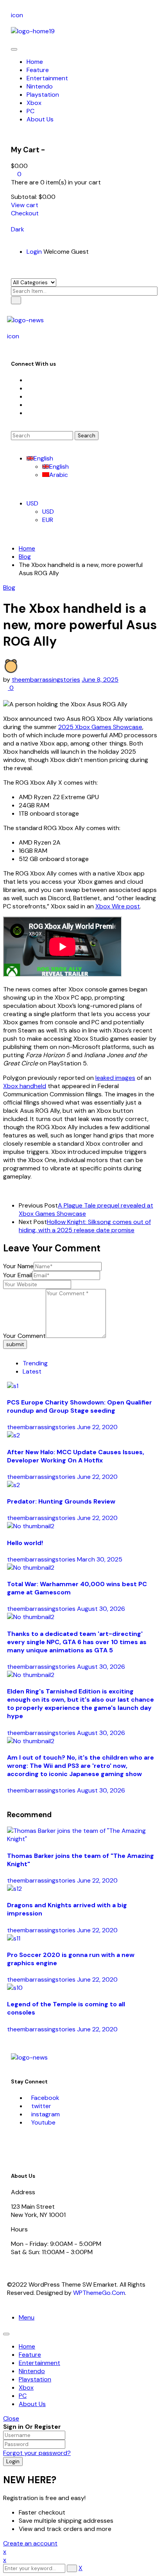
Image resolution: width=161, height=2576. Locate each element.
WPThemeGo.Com (99, 2293)
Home (27, 548)
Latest (32, 1371)
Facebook (45, 2098)
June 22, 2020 (97, 1427)
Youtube (43, 2122)
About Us (32, 2404)
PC (23, 2396)
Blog (25, 557)
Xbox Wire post (118, 906)
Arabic (59, 475)
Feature (30, 2355)
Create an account (30, 2543)
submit (15, 1344)
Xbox (26, 2387)
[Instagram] (29, 396)
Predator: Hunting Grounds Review (61, 1501)
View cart (25, 205)
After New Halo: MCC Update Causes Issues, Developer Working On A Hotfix (76, 1456)
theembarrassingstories (46, 680)
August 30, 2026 (101, 1609)
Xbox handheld (25, 1086)
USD (32, 503)
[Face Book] (29, 380)
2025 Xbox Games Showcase (100, 727)
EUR (48, 520)
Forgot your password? (37, 2453)
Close (11, 2418)
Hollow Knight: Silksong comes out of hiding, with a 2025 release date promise (85, 1226)
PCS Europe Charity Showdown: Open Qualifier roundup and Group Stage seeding (80, 1406)
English (43, 458)
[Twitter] (29, 388)
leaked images (115, 1078)
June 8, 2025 (100, 680)
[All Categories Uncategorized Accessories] (34, 282)
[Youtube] (29, 405)
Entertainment (39, 2363)
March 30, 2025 (100, 1559)
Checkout (25, 213)
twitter (41, 2106)
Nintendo (32, 2371)
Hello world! (25, 1543)
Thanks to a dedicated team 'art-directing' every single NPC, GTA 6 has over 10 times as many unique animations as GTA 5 (77, 1642)
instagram (46, 2114)
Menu (27, 2317)
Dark (18, 229)
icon (17, 15)
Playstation (35, 2379)
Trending (35, 1363)
